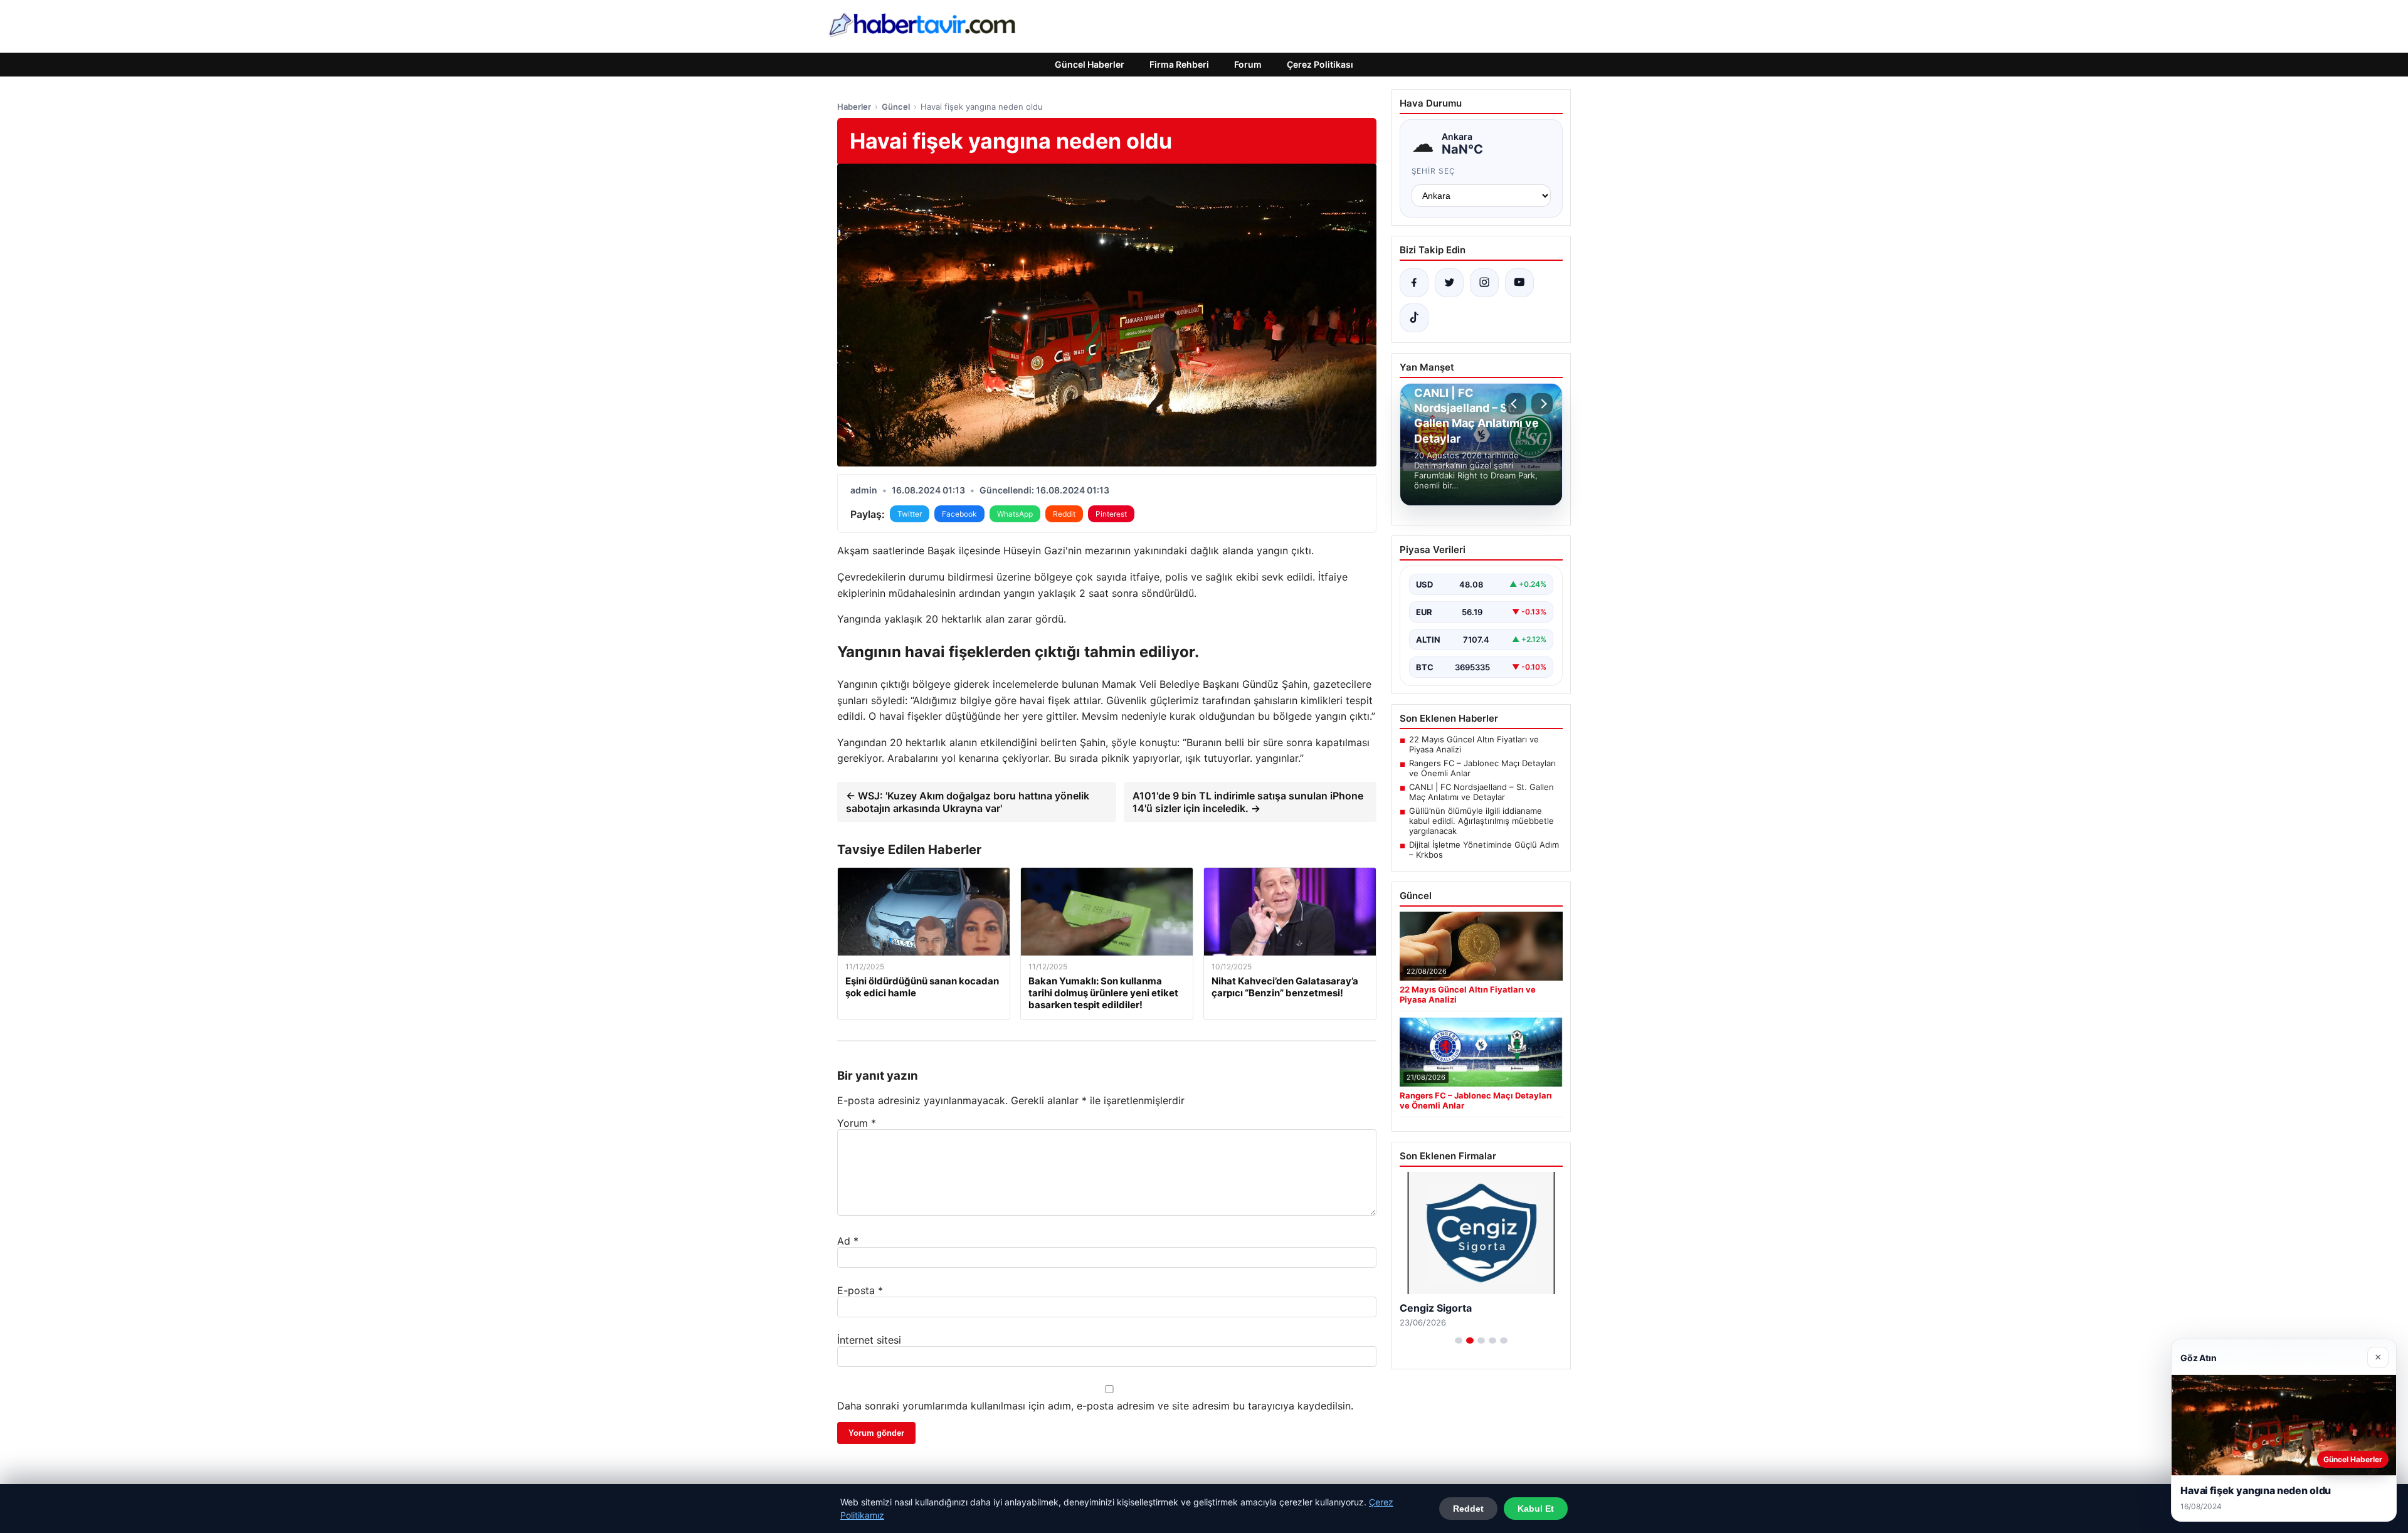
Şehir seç (1434, 171)
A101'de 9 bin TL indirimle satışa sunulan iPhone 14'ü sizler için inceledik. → (1248, 802)
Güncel (896, 107)
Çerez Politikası (1320, 64)
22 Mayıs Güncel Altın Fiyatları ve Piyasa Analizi (1474, 744)
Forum (1248, 64)
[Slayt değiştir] (1459, 1341)
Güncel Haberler (1090, 64)
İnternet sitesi (869, 1340)
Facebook (959, 514)
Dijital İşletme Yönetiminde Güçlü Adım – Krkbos (1484, 850)
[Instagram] (1484, 283)
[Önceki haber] (1516, 404)
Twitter (910, 514)
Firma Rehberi (1179, 64)
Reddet (1468, 1509)
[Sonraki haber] (1542, 404)
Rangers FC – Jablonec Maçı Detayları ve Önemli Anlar (1482, 768)
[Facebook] (1414, 283)
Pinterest (1111, 514)
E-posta (860, 1290)
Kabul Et (1536, 1509)
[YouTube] (1519, 283)
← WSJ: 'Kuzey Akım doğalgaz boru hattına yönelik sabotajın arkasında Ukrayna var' (968, 802)
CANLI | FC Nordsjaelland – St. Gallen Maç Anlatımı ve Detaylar (1481, 792)
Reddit (1064, 514)
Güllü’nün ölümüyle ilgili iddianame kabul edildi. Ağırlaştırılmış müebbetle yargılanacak (1481, 821)
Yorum (857, 1123)
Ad (848, 1241)
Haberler (854, 107)
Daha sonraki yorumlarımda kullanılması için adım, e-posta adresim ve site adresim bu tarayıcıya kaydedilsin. (1095, 1406)
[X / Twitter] (1449, 283)
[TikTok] (1414, 318)
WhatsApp (1015, 514)
